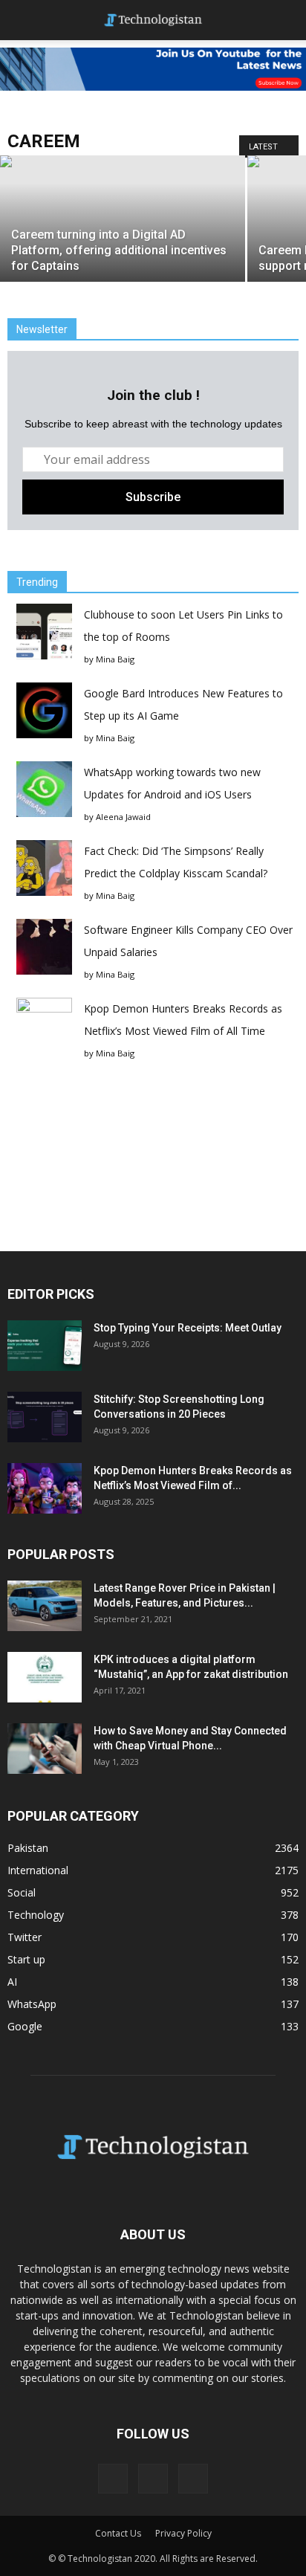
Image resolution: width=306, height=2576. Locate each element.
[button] (285, 20)
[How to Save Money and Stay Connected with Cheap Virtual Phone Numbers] (45, 1749)
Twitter (25, 1937)
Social (22, 1892)
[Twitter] (193, 2479)
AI (12, 1982)
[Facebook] (113, 2479)
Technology (36, 1915)
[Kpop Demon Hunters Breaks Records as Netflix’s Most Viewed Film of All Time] (45, 1489)
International (38, 1870)
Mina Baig (115, 659)
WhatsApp (32, 2004)
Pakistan (28, 1848)
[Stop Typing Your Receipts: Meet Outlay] (45, 1346)
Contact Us (118, 2533)
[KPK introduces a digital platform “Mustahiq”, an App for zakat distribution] (45, 1678)
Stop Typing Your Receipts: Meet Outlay (188, 1328)
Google (25, 2026)
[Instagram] (153, 2479)
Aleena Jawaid (123, 817)
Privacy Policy (183, 2533)
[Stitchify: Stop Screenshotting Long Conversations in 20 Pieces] (45, 1417)
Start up (26, 1959)
